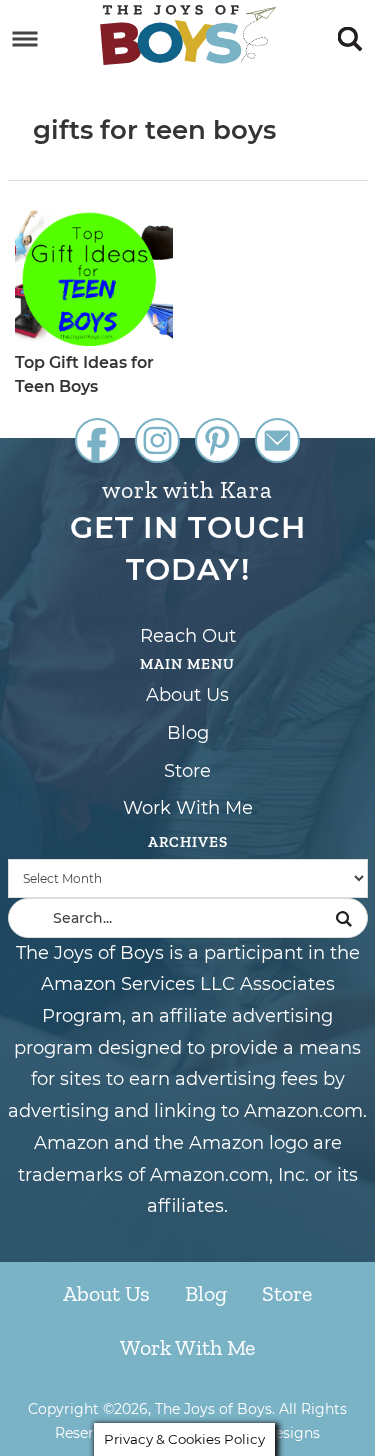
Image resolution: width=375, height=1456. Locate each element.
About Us (187, 695)
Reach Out (188, 636)
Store (187, 771)
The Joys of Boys (188, 35)
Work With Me (188, 808)
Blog (188, 733)
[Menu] (25, 39)
